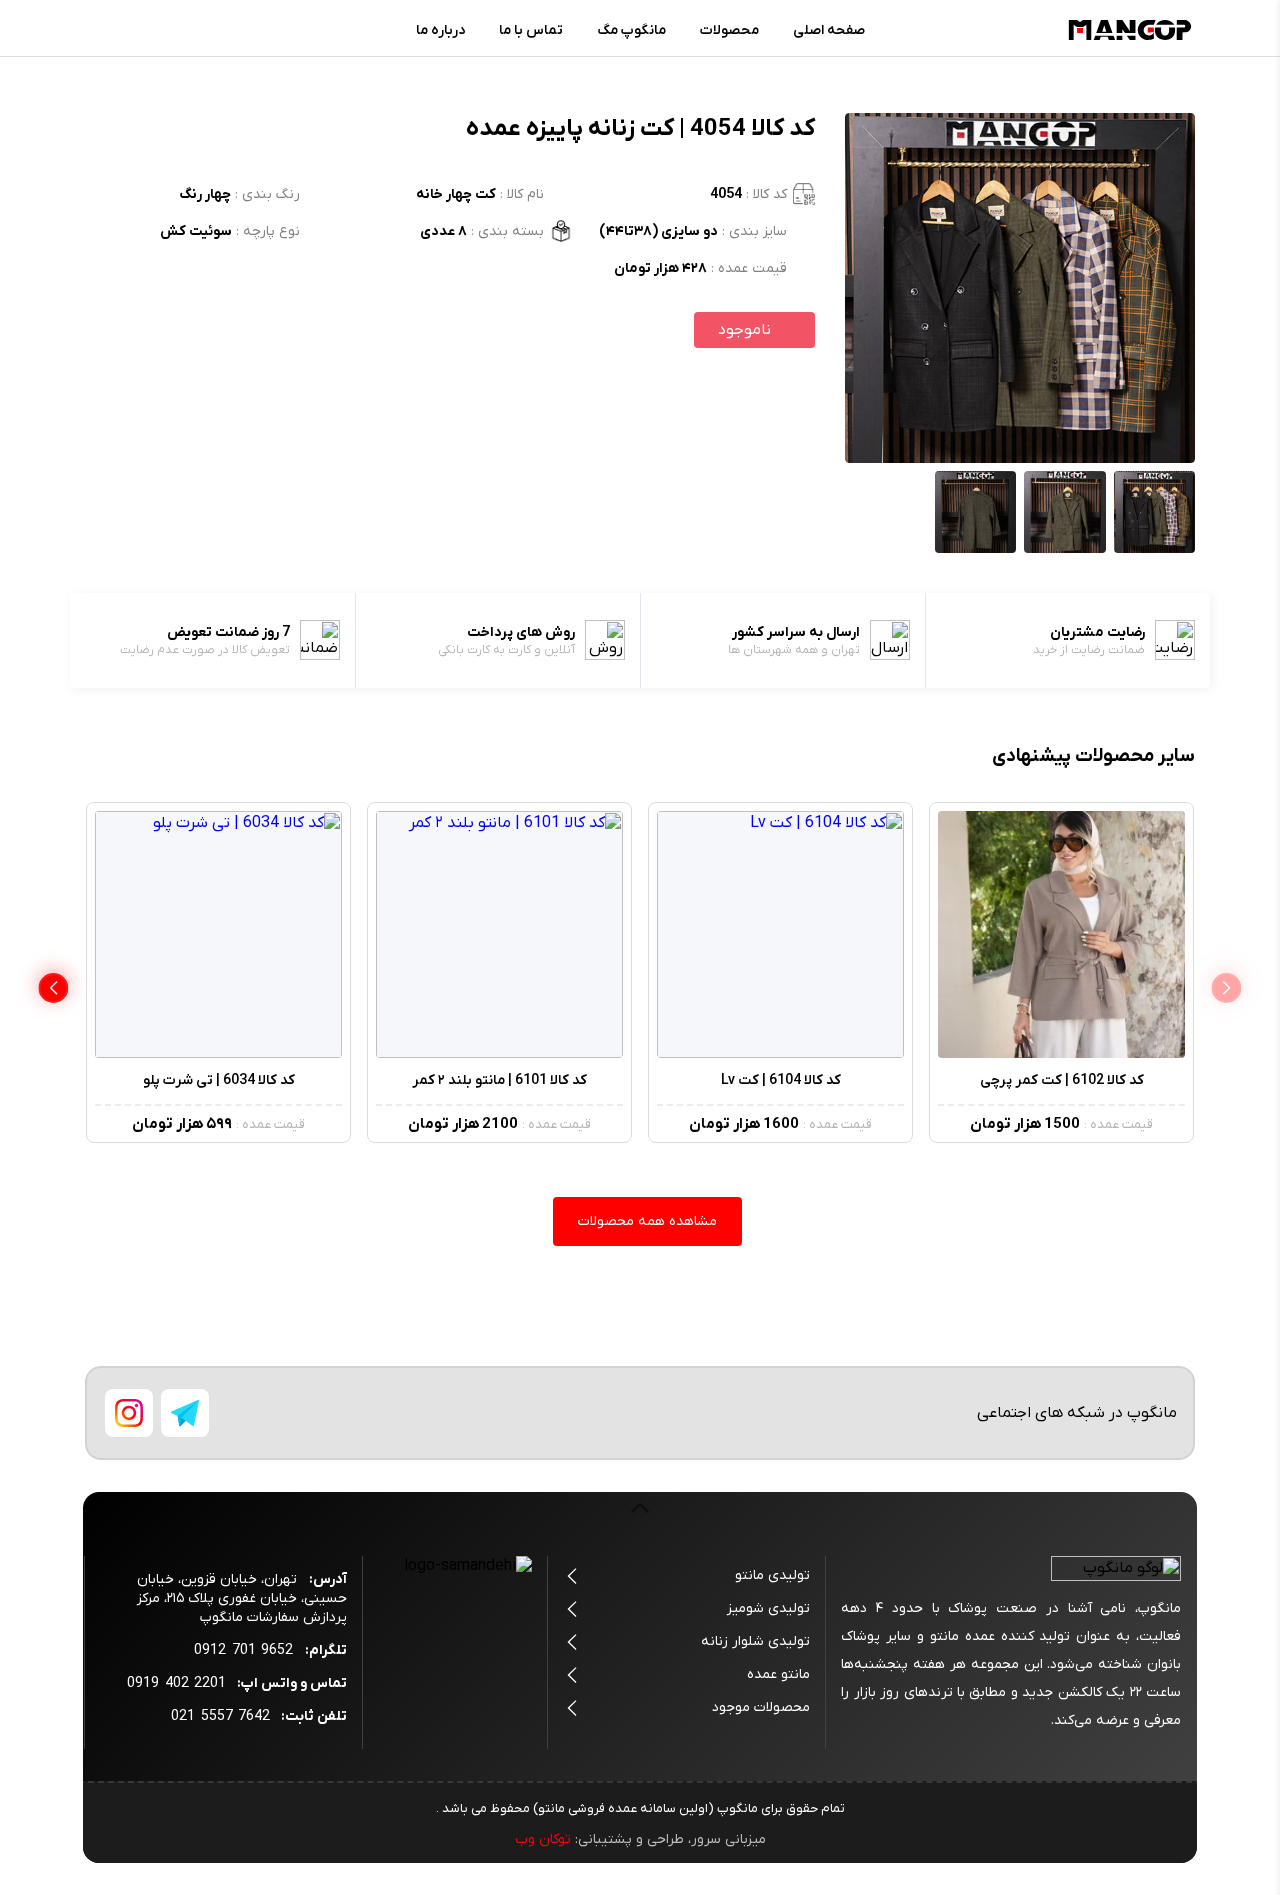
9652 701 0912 (243, 1650)
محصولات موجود (761, 1707)
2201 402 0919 (176, 1683)
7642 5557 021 (220, 1716)
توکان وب (543, 1839)
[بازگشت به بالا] (640, 1520)
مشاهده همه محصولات (647, 1221)
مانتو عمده (778, 1674)
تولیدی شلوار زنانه (755, 1641)
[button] (53, 988)
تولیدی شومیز (768, 1608)
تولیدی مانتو (772, 1575)
